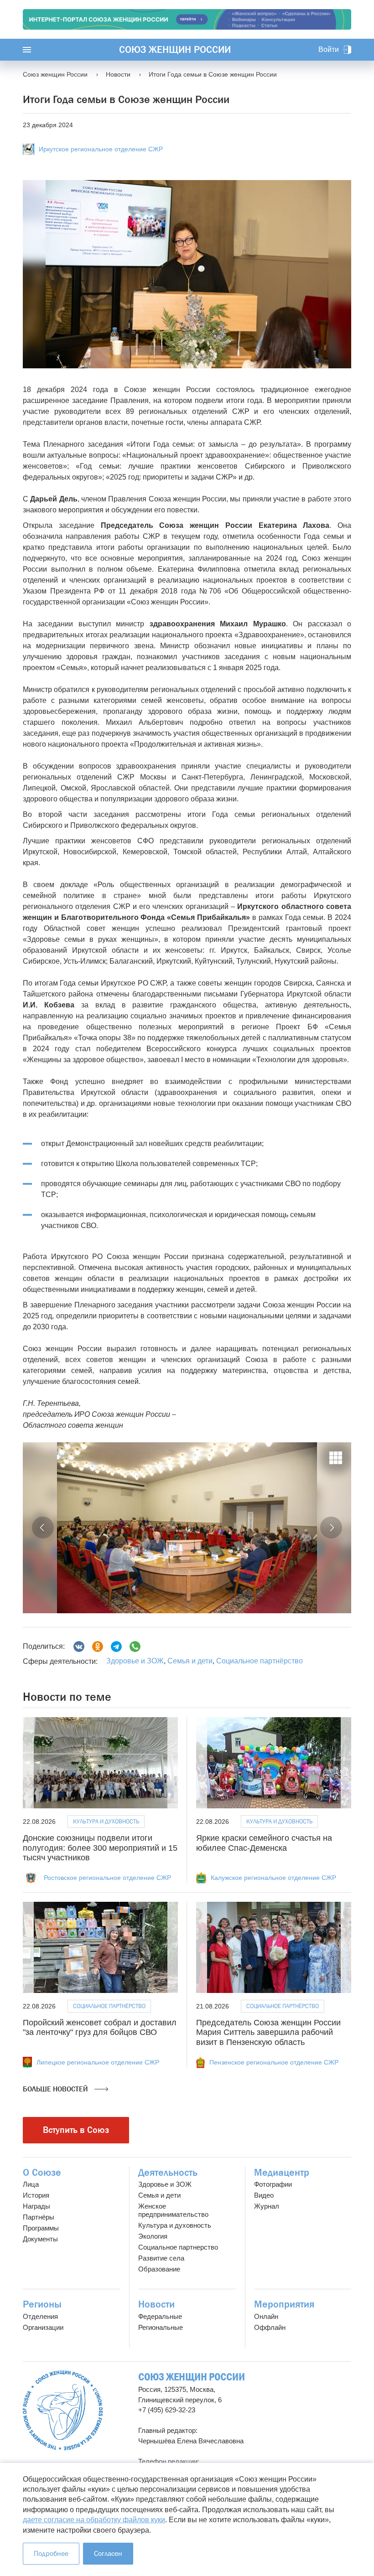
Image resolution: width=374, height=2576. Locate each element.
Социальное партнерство (178, 2247)
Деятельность (168, 2173)
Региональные (161, 2327)
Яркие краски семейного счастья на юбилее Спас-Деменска (264, 1843)
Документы (40, 2239)
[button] (43, 1528)
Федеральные (160, 2316)
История (36, 2195)
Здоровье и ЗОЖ (135, 1661)
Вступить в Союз (76, 2130)
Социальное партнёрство (260, 1661)
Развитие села (161, 2258)
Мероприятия (284, 2304)
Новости (156, 2304)
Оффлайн (270, 2327)
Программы (41, 2228)
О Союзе (42, 2173)
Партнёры (39, 2217)
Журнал (267, 2206)
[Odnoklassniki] (98, 1647)
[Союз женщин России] (63, 2410)
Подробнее (51, 2553)
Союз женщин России (175, 50)
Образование (159, 2269)
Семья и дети (190, 1661)
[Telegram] (116, 1647)
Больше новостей (56, 2089)
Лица (31, 2184)
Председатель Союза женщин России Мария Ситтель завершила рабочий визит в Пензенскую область (268, 2032)
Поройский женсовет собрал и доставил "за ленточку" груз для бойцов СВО (100, 2028)
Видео (264, 2195)
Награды (36, 2206)
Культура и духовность (106, 1821)
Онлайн (266, 2316)
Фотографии (273, 2184)
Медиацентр (282, 2173)
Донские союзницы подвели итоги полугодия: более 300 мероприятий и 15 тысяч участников (100, 1848)
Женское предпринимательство (173, 2210)
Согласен (108, 2553)
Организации (43, 2327)
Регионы (42, 2304)
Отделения (40, 2316)
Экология (153, 2236)
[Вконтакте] (79, 1647)
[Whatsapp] (135, 1647)
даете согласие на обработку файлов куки (94, 2520)
